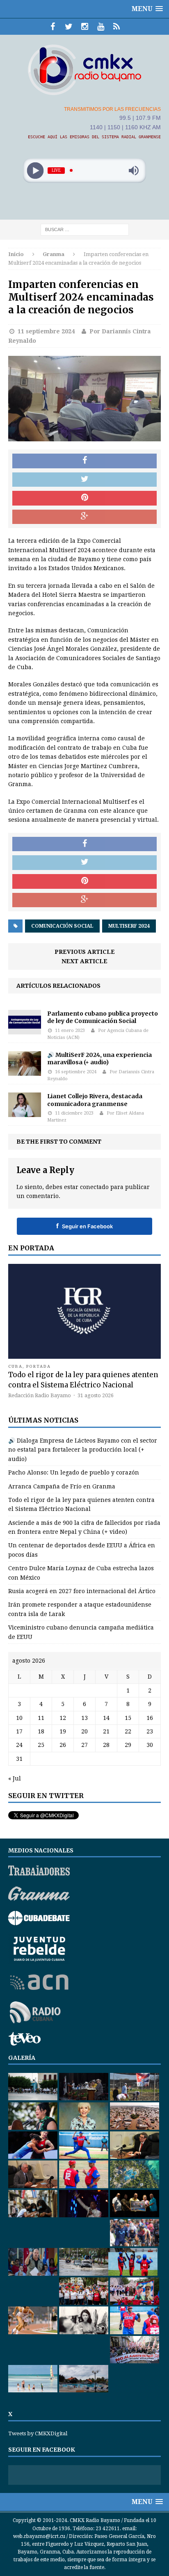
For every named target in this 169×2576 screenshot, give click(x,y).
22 (128, 1731)
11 (41, 1718)
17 (19, 1731)
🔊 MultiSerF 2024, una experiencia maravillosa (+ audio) (99, 1059)
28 (106, 1745)
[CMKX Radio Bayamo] (84, 70)
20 (84, 1731)
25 (41, 1745)
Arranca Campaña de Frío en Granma (62, 1486)
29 (128, 1745)
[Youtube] (101, 27)
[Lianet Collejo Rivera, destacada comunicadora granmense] (25, 1113)
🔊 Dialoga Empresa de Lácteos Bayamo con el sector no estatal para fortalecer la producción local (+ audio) (83, 1450)
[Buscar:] (85, 229)
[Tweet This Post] (84, 480)
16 (150, 1718)
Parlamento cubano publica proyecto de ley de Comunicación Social (103, 1017)
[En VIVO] (117, 27)
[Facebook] (53, 27)
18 (41, 1731)
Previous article (85, 952)
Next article (84, 961)
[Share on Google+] (84, 517)
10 (19, 1718)
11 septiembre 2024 (46, 331)
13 (84, 1718)
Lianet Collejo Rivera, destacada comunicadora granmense (95, 1100)
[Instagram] (85, 27)
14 (106, 1718)
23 (150, 1731)
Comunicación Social (62, 926)
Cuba (15, 1366)
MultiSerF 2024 (129, 926)
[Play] (35, 170)
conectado (94, 1187)
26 (63, 1745)
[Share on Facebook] (84, 461)
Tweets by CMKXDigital (38, 2433)
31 (19, 1759)
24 (19, 1745)
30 (150, 1745)
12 (63, 1718)
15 (128, 1718)
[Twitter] (69, 27)
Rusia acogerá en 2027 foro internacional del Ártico (82, 1591)
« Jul (15, 1778)
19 (63, 1731)
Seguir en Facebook (84, 1226)
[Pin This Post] (84, 498)
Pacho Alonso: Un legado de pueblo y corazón (74, 1472)
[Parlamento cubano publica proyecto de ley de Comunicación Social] (25, 1030)
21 (106, 1731)
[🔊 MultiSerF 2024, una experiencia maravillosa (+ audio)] (25, 1071)
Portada (39, 1366)
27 (84, 1745)
